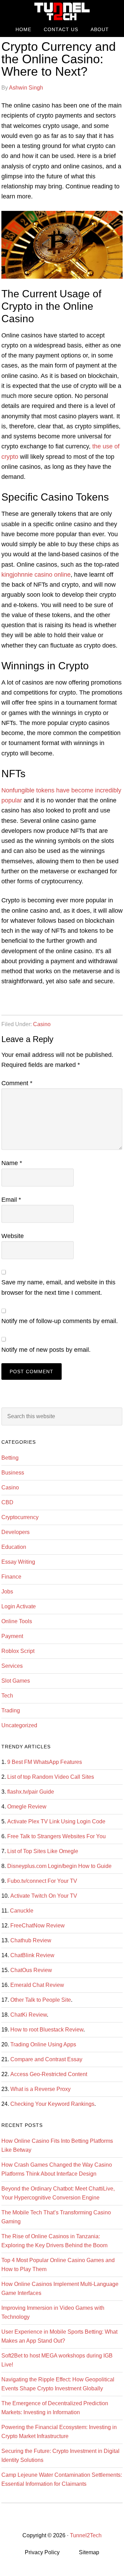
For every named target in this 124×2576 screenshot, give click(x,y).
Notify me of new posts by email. (46, 1350)
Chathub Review (31, 1940)
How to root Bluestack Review (47, 2030)
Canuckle (22, 1911)
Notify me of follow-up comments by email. (60, 1321)
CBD (7, 1502)
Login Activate (19, 1606)
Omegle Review (27, 1807)
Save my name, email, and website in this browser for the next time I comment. (58, 1287)
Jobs (7, 1592)
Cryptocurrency (20, 1517)
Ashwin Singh (26, 88)
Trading (11, 1710)
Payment (12, 1636)
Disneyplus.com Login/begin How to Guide (59, 1866)
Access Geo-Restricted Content (49, 2074)
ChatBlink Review (32, 1955)
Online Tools (17, 1621)
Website (13, 1236)
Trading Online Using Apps (43, 2044)
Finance (11, 1577)
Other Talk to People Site (41, 2000)
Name (12, 1163)
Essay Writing (18, 1562)
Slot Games (16, 1681)
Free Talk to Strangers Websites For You (56, 1836)
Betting (10, 1458)
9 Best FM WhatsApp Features (45, 1762)
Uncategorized (19, 1725)
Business (13, 1473)
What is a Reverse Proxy (40, 2089)
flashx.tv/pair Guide (31, 1792)
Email (11, 1200)
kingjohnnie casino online (36, 575)
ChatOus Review (31, 1970)
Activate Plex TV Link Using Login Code (56, 1821)
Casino (42, 1024)
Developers (15, 1532)
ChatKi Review (29, 2015)
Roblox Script (18, 1651)
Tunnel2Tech (62, 11)
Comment (17, 1083)
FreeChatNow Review (38, 1926)
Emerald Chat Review (37, 1985)
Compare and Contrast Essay (46, 2059)
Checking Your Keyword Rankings (52, 2104)
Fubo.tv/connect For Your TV (42, 1881)
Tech (7, 1696)
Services (12, 1666)
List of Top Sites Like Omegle (43, 1851)
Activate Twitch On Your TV (44, 1896)
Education (14, 1547)
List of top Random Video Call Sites (51, 1777)
